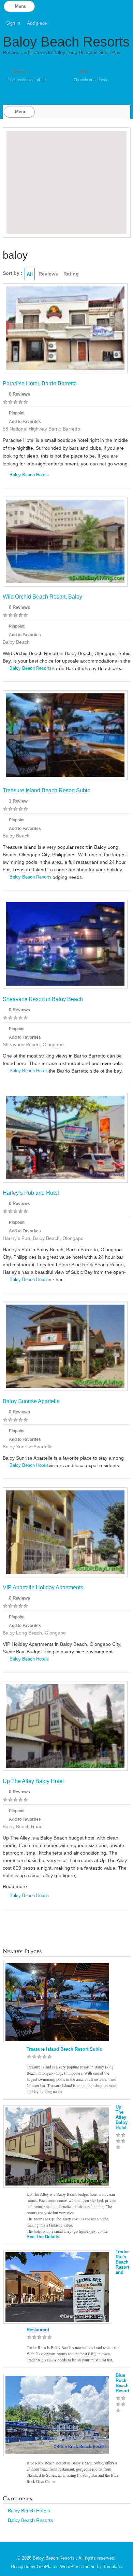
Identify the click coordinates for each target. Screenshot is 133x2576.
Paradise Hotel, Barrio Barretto (40, 383)
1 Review (18, 801)
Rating (71, 274)
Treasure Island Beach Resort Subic (46, 790)
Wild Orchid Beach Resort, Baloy (42, 597)
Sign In (13, 23)
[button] (80, 192)
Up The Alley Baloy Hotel (33, 1781)
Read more (15, 1886)
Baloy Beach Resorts (66, 42)
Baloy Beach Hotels (29, 475)
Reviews (48, 274)
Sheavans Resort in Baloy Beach (43, 999)
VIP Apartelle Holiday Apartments (43, 1587)
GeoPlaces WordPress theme (66, 2567)
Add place (37, 23)
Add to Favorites (25, 422)
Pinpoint (17, 413)
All (30, 274)
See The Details (43, 2237)
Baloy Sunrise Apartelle (31, 1401)
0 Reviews (19, 394)
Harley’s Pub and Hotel (31, 1193)
